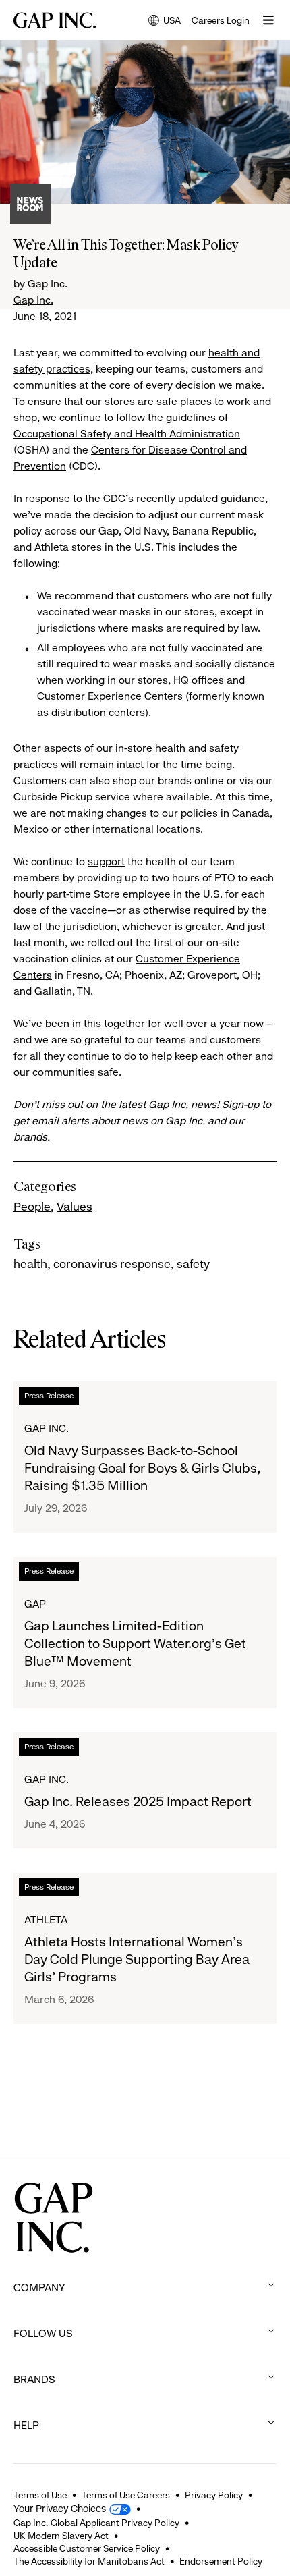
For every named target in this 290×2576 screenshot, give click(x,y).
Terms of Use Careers (126, 2495)
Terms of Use (40, 2495)
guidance (243, 498)
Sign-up (240, 1104)
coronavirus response (112, 1264)
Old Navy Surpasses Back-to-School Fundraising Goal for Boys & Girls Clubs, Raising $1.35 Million (142, 1468)
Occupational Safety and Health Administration (127, 434)
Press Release (49, 1396)
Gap (35, 1604)
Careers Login (221, 20)
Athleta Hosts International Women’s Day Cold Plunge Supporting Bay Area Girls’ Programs (137, 1960)
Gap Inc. (33, 300)
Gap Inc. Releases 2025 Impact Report (138, 1802)
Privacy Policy (214, 2495)
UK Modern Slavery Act (61, 2536)
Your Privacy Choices (60, 2509)
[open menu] (268, 20)
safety (193, 1264)
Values (75, 1207)
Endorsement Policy (221, 2561)
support (106, 861)
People (32, 1207)
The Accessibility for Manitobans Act (89, 2561)
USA (165, 21)
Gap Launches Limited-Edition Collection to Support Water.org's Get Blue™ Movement (135, 1644)
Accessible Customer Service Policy (87, 2548)
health (30, 1264)
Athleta (46, 1920)
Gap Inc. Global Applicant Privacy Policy (96, 2523)
